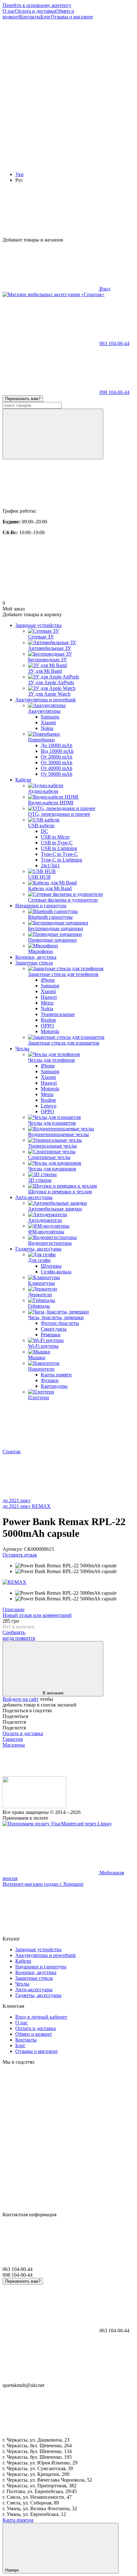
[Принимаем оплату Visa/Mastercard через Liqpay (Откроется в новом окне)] (57, 1824)
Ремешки (51, 1335)
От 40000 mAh (57, 768)
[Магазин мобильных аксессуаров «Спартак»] (34, 1806)
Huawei (49, 997)
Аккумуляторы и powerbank (46, 700)
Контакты (30, 17)
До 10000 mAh (57, 745)
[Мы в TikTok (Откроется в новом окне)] (50, 164)
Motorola (50, 1031)
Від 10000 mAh (57, 751)
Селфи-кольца (56, 1272)
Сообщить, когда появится (19, 1635)
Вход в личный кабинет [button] (41, 2017)
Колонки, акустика (36, 957)
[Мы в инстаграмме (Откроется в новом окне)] (50, 115)
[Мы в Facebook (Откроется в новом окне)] (50, 66)
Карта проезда (18, 2520)
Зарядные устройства (38, 625)
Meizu (47, 1003)
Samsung (50, 717)
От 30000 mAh (57, 763)
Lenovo (49, 1106)
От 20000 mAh (57, 757)
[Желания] (68, 213)
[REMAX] (14, 1582)
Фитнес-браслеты (60, 1323)
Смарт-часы (54, 1329)
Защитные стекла (34, 963)
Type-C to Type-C (59, 854)
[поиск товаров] (53, 434)
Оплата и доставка (35, 11)
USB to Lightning (59, 848)
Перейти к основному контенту (37, 5)
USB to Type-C (57, 843)
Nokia (47, 728)
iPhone (48, 980)
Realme (48, 1020)
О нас (9, 11)
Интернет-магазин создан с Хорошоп (43, 1884)
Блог (46, 17)
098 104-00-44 (114, 392)
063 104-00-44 (114, 343)
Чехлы (22, 1049)
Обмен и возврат (34, 2034)
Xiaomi (48, 722)
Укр (19, 174)
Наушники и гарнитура (41, 906)
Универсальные (58, 1014)
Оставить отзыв (20, 1555)
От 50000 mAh (57, 774)
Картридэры (54, 1386)
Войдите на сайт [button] (21, 1699)
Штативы (51, 1266)
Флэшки (50, 1380)
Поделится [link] (14, 1722)
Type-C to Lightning (61, 860)
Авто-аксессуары (34, 1197)
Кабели (23, 780)
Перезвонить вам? (23, 399)
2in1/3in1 (50, 865)
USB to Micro (55, 837)
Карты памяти (56, 1375)
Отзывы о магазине (72, 17)
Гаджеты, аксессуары (38, 1249)
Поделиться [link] (15, 1716)
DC (44, 831)
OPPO (47, 1026)
